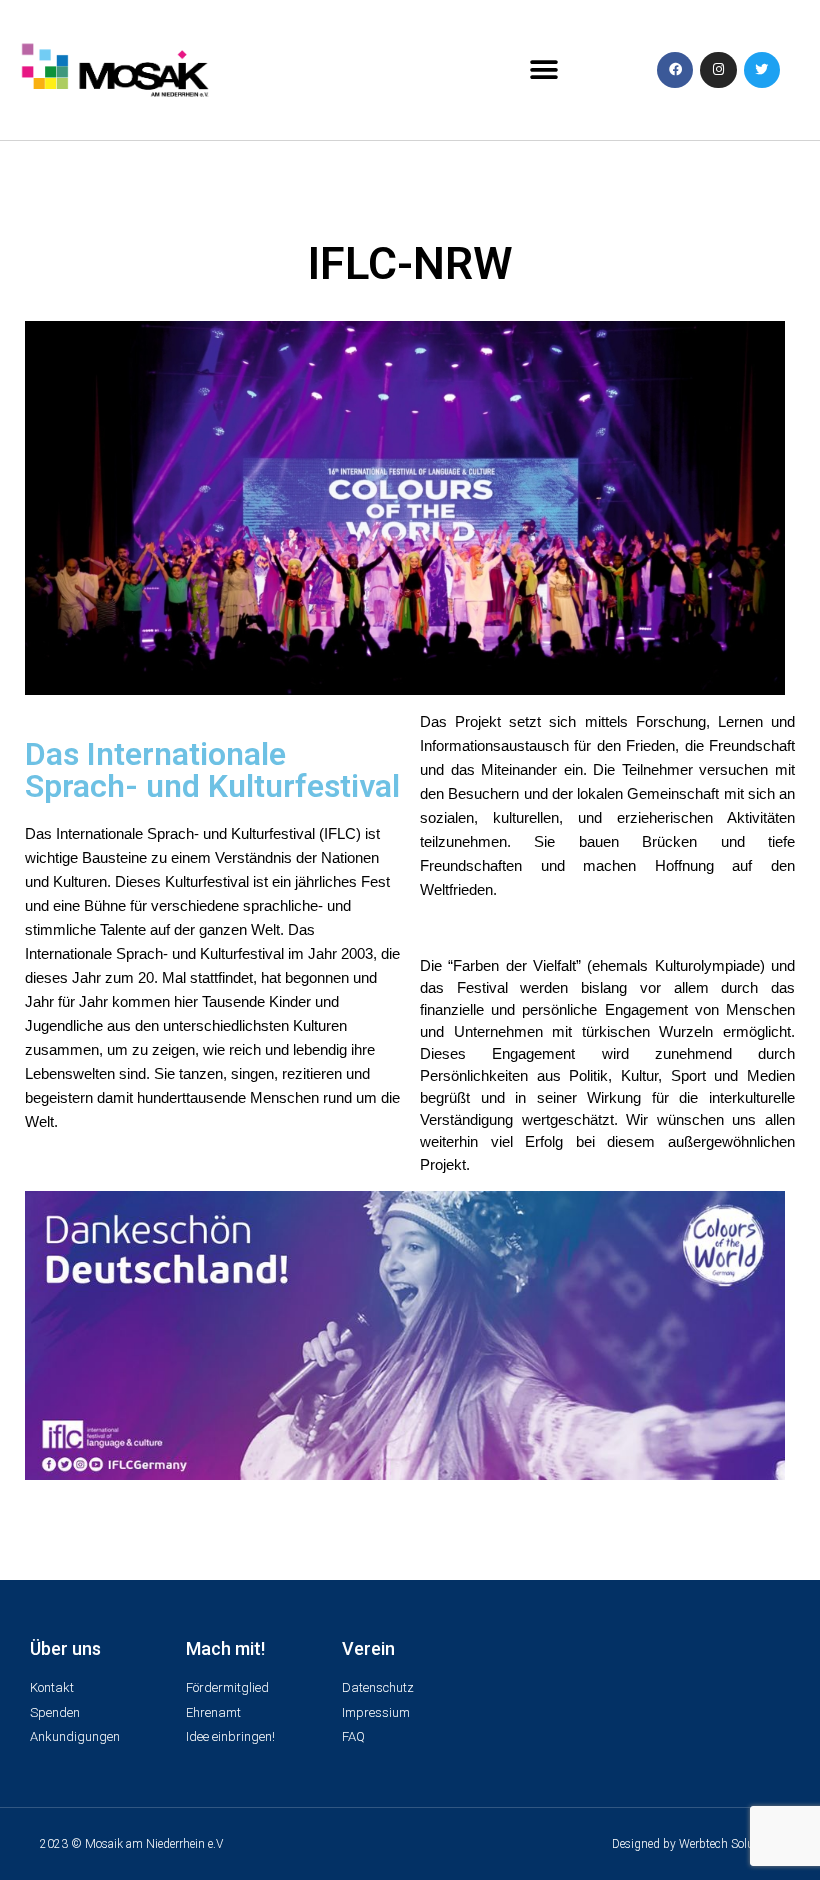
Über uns (65, 1648)
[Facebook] (675, 70)
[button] (543, 70)
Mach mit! (225, 1648)
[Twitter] (762, 70)
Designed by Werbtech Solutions (696, 1844)
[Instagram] (718, 70)
